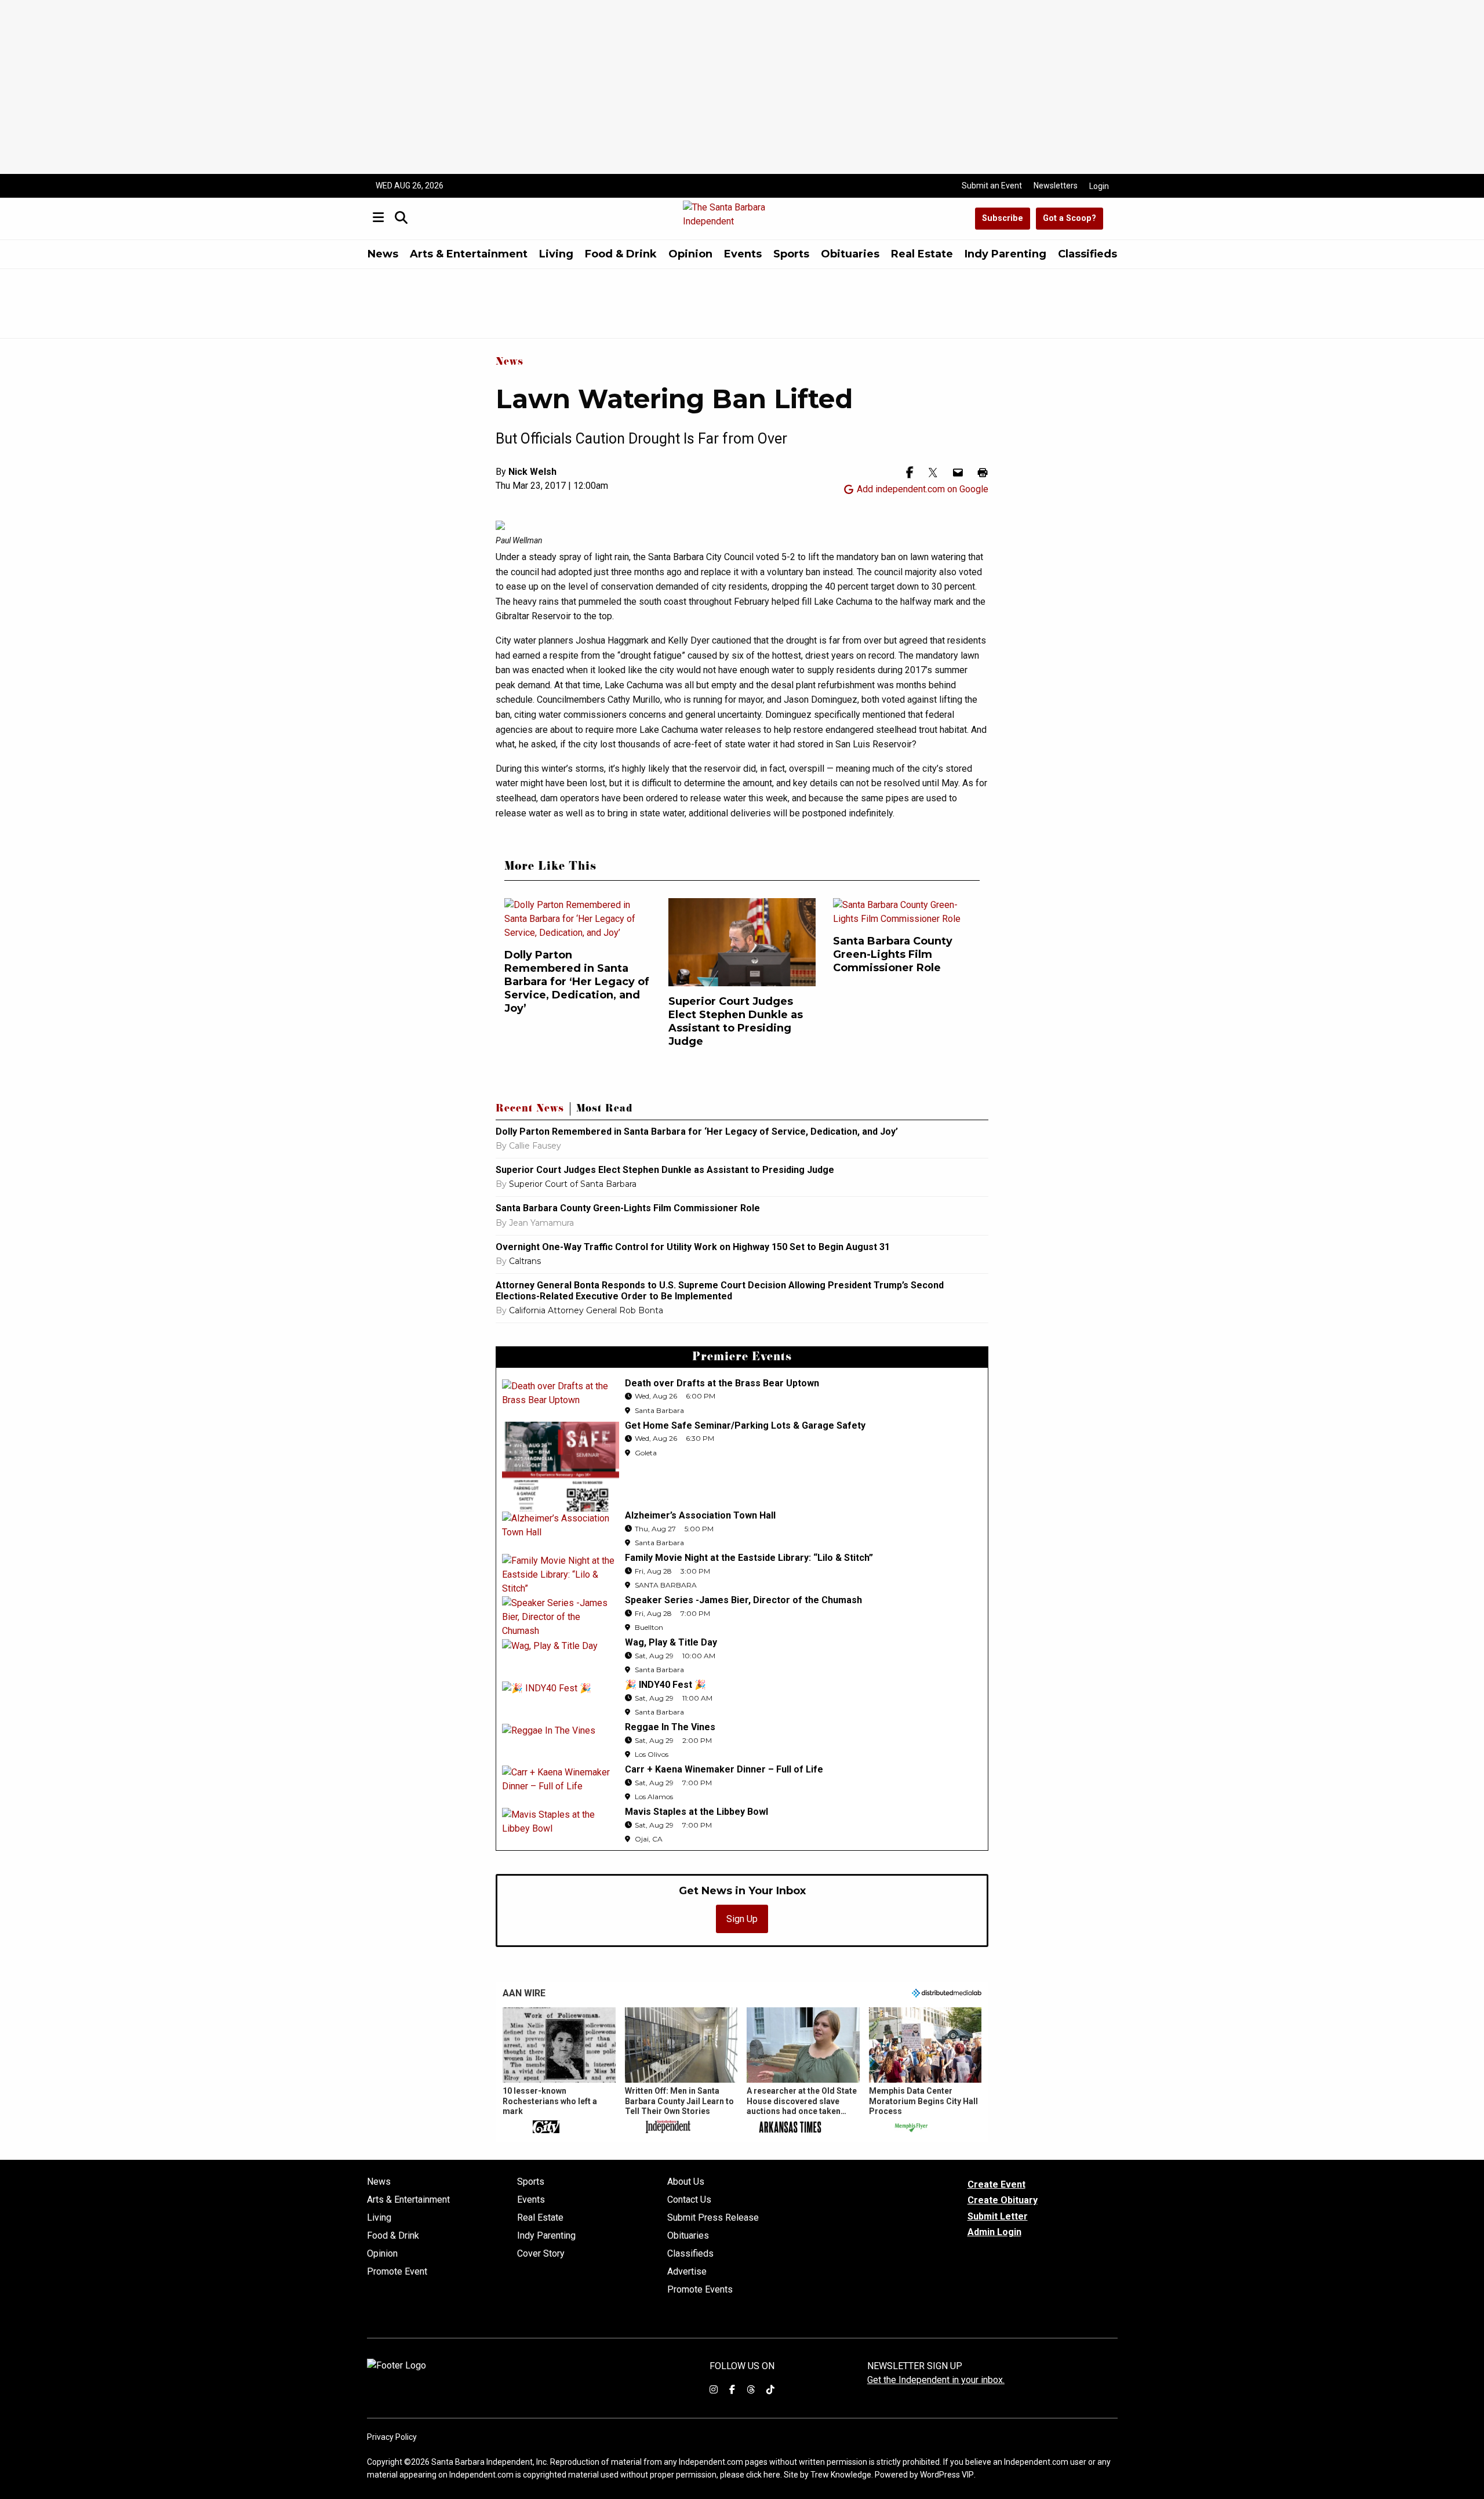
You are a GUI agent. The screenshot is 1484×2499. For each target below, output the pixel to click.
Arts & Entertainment (469, 254)
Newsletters (1056, 186)
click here (763, 2475)
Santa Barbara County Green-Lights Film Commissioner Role (893, 954)
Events (743, 254)
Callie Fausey (535, 1146)
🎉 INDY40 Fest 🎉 (665, 1685)
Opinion (690, 254)
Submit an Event (992, 186)
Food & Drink (621, 254)
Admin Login (994, 2232)
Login (1099, 186)
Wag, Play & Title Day (671, 1642)
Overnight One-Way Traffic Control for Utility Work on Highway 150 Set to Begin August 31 (693, 1247)
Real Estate (922, 254)
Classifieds (1087, 254)
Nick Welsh (532, 472)
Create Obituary (1003, 2200)
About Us (686, 2182)
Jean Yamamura (541, 1223)
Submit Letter (998, 2216)
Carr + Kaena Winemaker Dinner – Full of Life (724, 1769)
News (383, 254)
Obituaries (850, 254)
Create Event (996, 2184)
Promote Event (397, 2272)
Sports (791, 254)
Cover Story (541, 2254)
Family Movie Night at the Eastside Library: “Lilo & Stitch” (749, 1558)
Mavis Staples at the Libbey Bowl (696, 1812)
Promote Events (700, 2290)
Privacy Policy (392, 2437)
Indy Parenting (1005, 254)
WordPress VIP (947, 2475)
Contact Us (689, 2200)
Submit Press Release (713, 2218)
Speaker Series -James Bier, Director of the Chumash (743, 1600)
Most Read (604, 1110)
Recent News (530, 1110)
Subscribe (1003, 218)
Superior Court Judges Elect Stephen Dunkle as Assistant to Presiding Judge (736, 1021)
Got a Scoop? (1070, 218)
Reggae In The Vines (670, 1727)
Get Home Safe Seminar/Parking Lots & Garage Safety (745, 1425)
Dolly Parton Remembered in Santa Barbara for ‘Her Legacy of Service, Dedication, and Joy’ (577, 982)
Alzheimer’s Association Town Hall (700, 1515)
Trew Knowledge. (842, 2475)
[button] (559, 2071)
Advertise (687, 2272)
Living (556, 254)
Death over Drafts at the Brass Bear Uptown (722, 1383)
